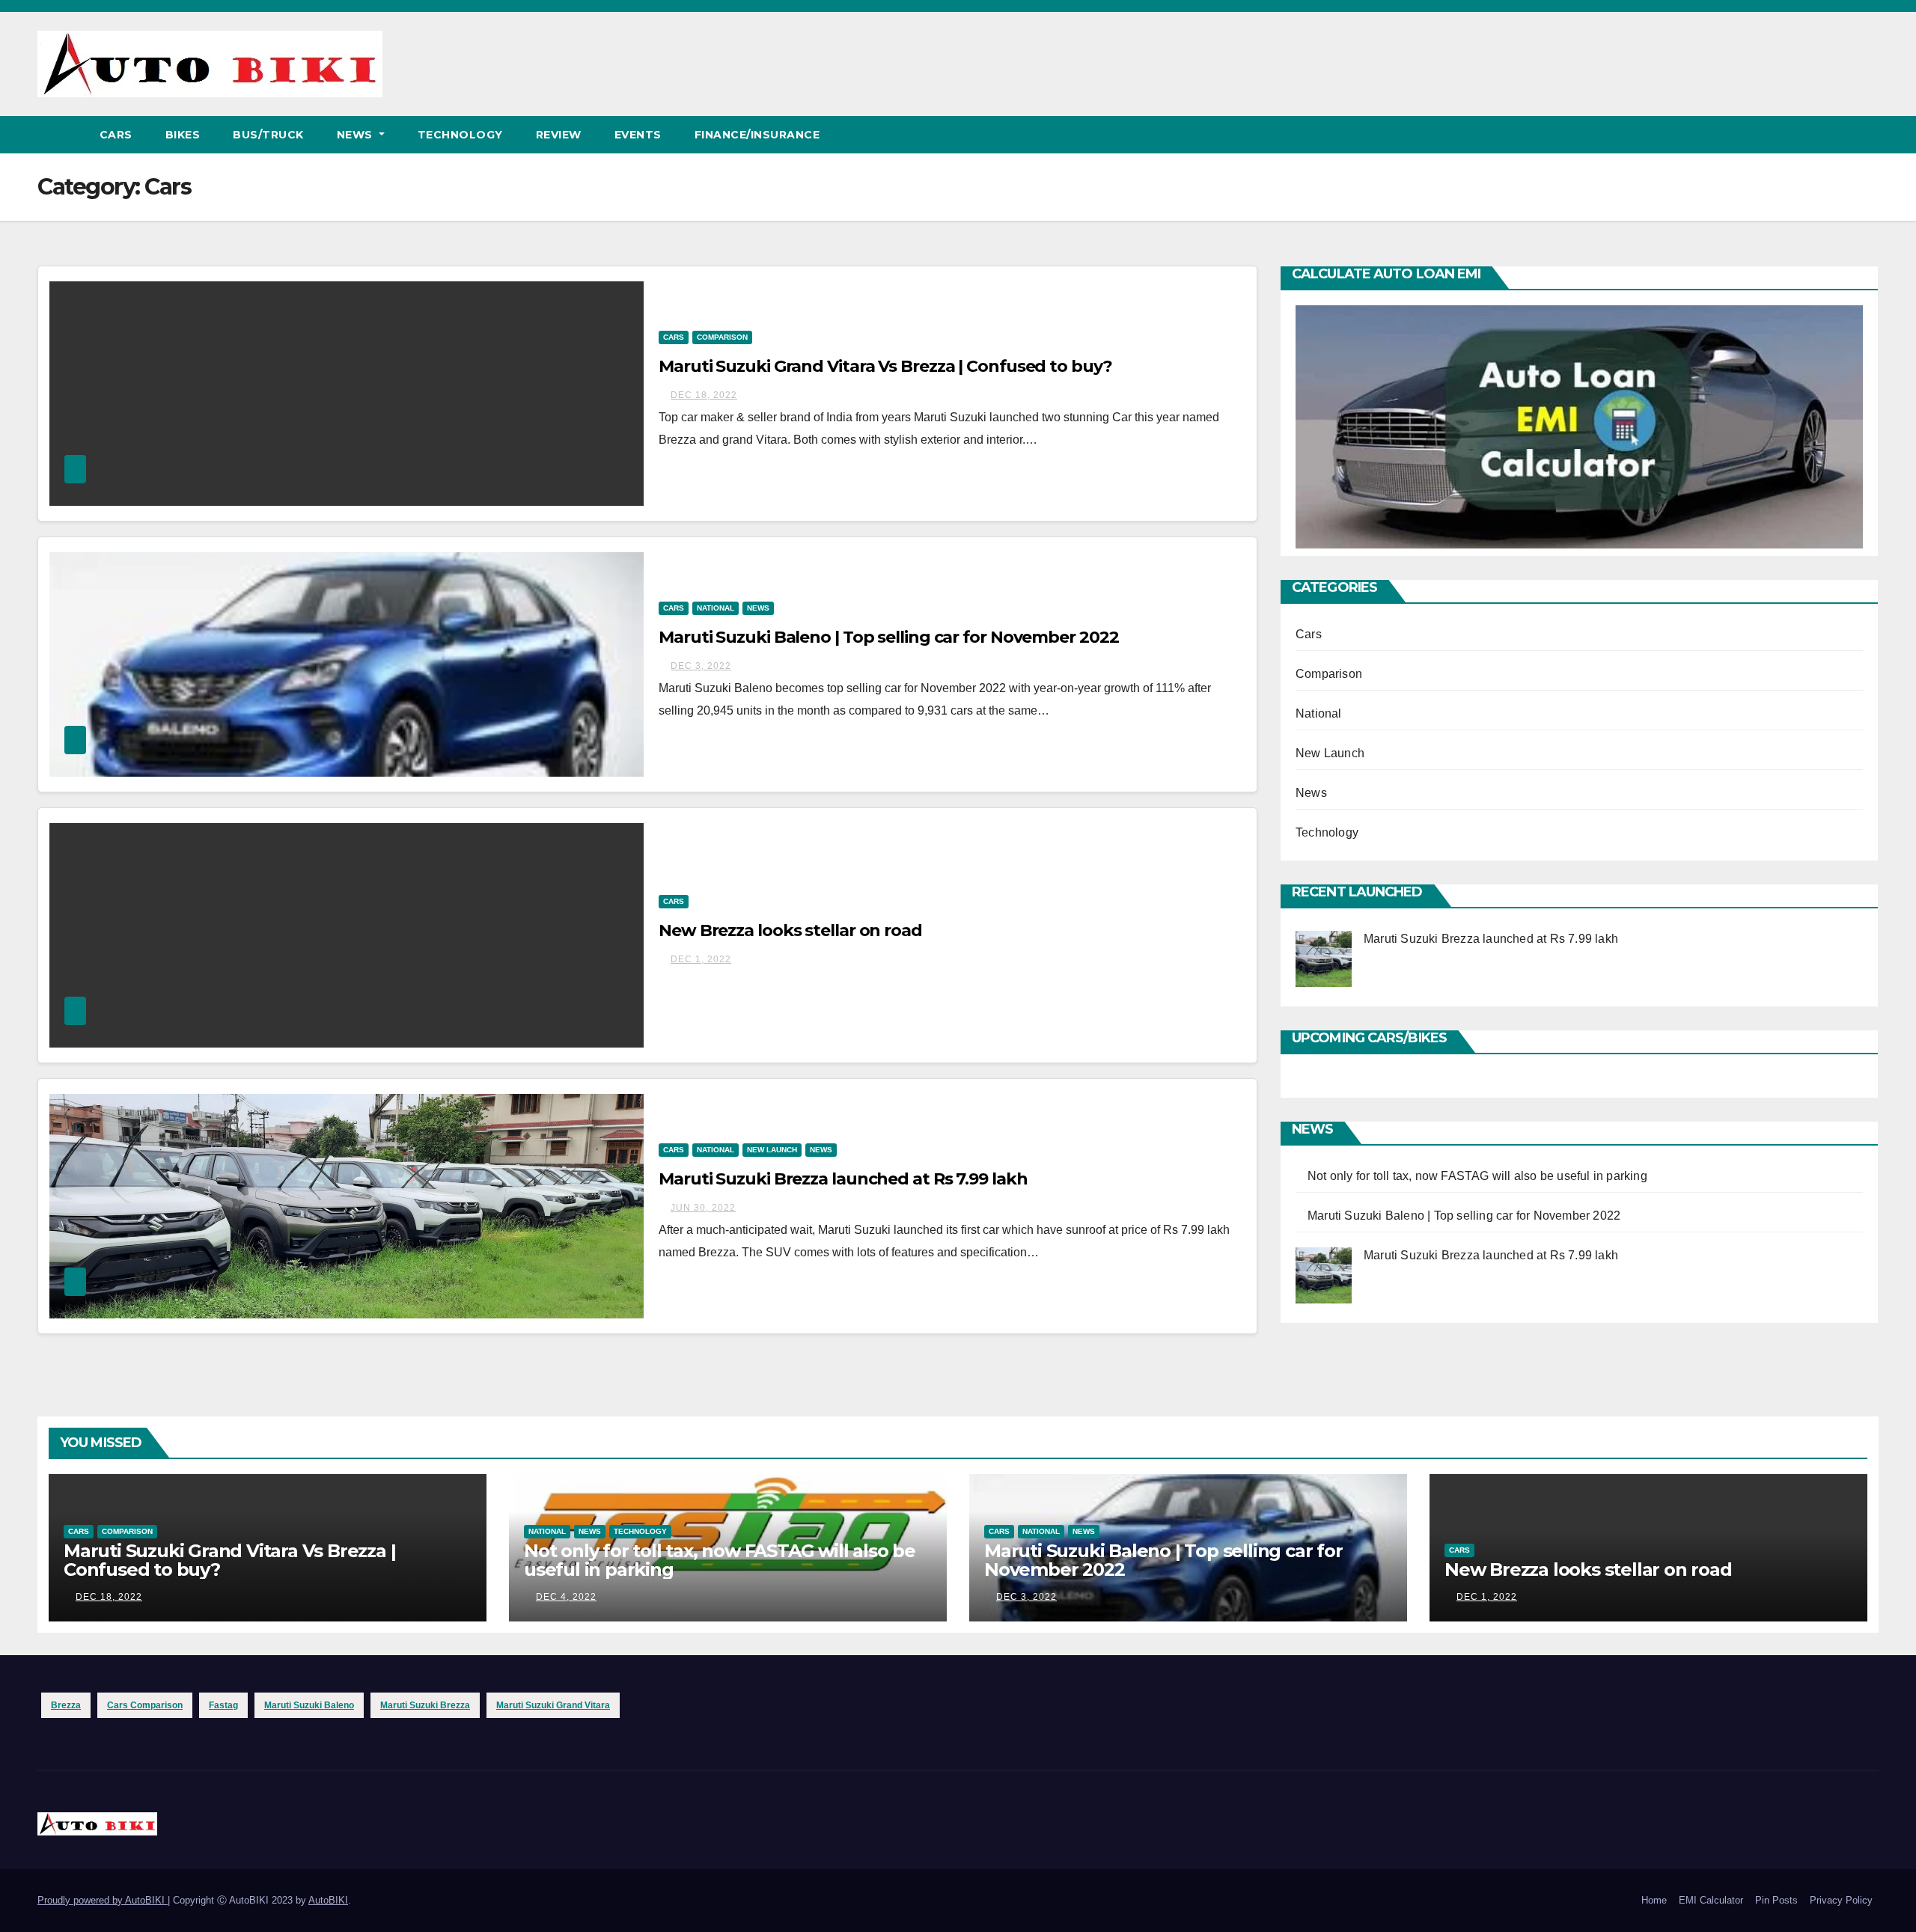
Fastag (223, 1705)
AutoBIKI (328, 1900)
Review (559, 135)
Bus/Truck (268, 135)
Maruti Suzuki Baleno (309, 1705)
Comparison (722, 337)
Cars (116, 135)
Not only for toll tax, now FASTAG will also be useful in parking (1477, 1176)
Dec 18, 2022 (704, 395)
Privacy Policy (1841, 1900)
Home (1654, 1900)
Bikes (183, 135)
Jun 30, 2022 (703, 1208)
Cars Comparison (145, 1705)
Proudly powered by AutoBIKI (103, 1900)
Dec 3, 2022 (701, 666)
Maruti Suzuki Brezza (425, 1705)
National (716, 608)
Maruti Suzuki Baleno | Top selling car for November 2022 (888, 637)
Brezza (66, 1705)
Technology (460, 135)
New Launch (772, 1150)
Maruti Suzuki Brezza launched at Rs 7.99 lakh (843, 1179)
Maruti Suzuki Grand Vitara (553, 1705)
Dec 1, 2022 (701, 959)
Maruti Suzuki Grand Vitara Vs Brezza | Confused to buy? (885, 366)
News (357, 135)
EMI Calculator (1711, 1900)
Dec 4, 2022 (566, 1597)
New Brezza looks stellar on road (790, 930)
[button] (1868, 134)
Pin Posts (1776, 1900)
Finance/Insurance (757, 135)
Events (638, 135)
